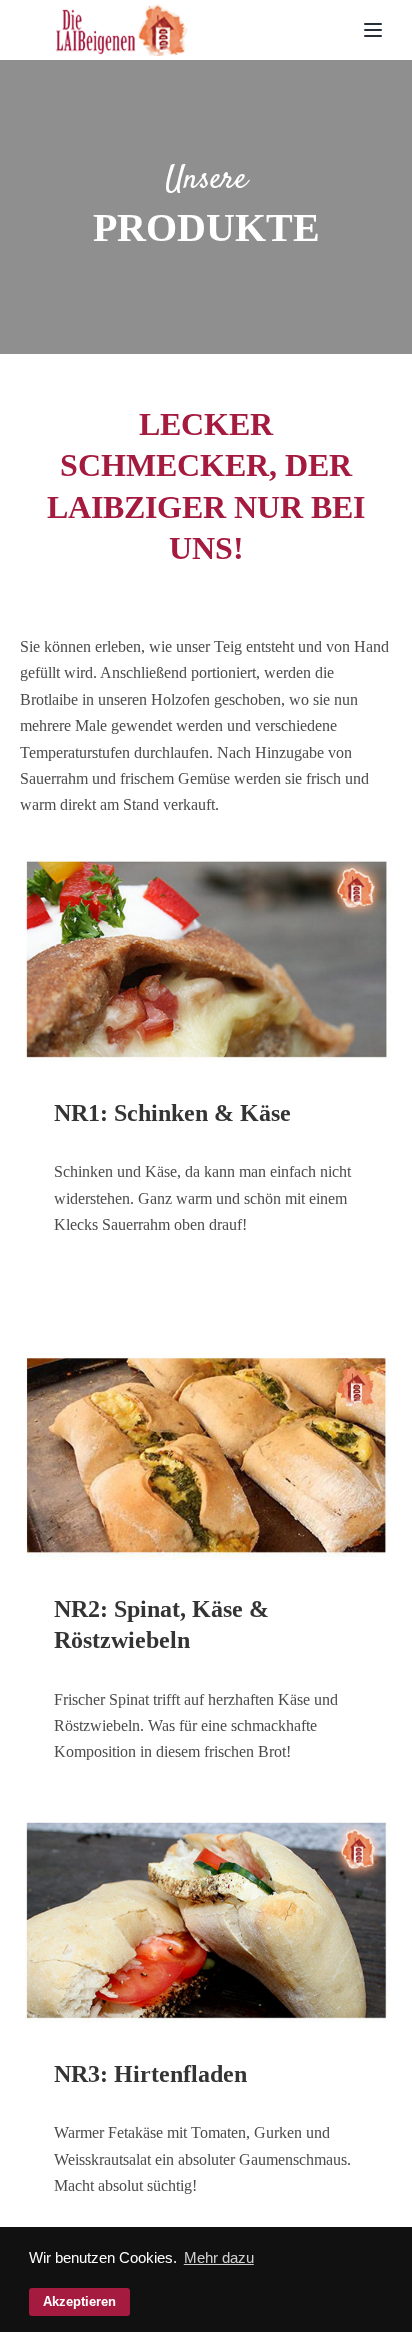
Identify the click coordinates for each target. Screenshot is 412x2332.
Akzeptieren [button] (79, 2301)
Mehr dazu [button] (219, 2257)
